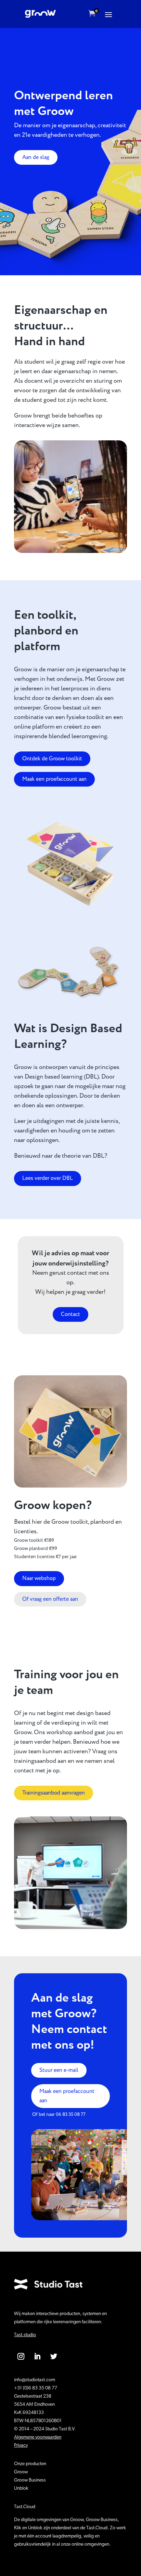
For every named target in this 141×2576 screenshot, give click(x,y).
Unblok (21, 2489)
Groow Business (30, 2480)
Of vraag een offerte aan (50, 1599)
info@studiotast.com (35, 2380)
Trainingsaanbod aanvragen (54, 1793)
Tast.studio (25, 2335)
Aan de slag (36, 157)
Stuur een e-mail (59, 2070)
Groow (21, 2472)
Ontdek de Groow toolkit (52, 759)
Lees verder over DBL (48, 1178)
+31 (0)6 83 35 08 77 (36, 2388)
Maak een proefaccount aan (54, 779)
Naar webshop (39, 1578)
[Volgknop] (21, 2356)
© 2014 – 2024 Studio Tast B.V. (45, 2429)
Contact (70, 1314)
